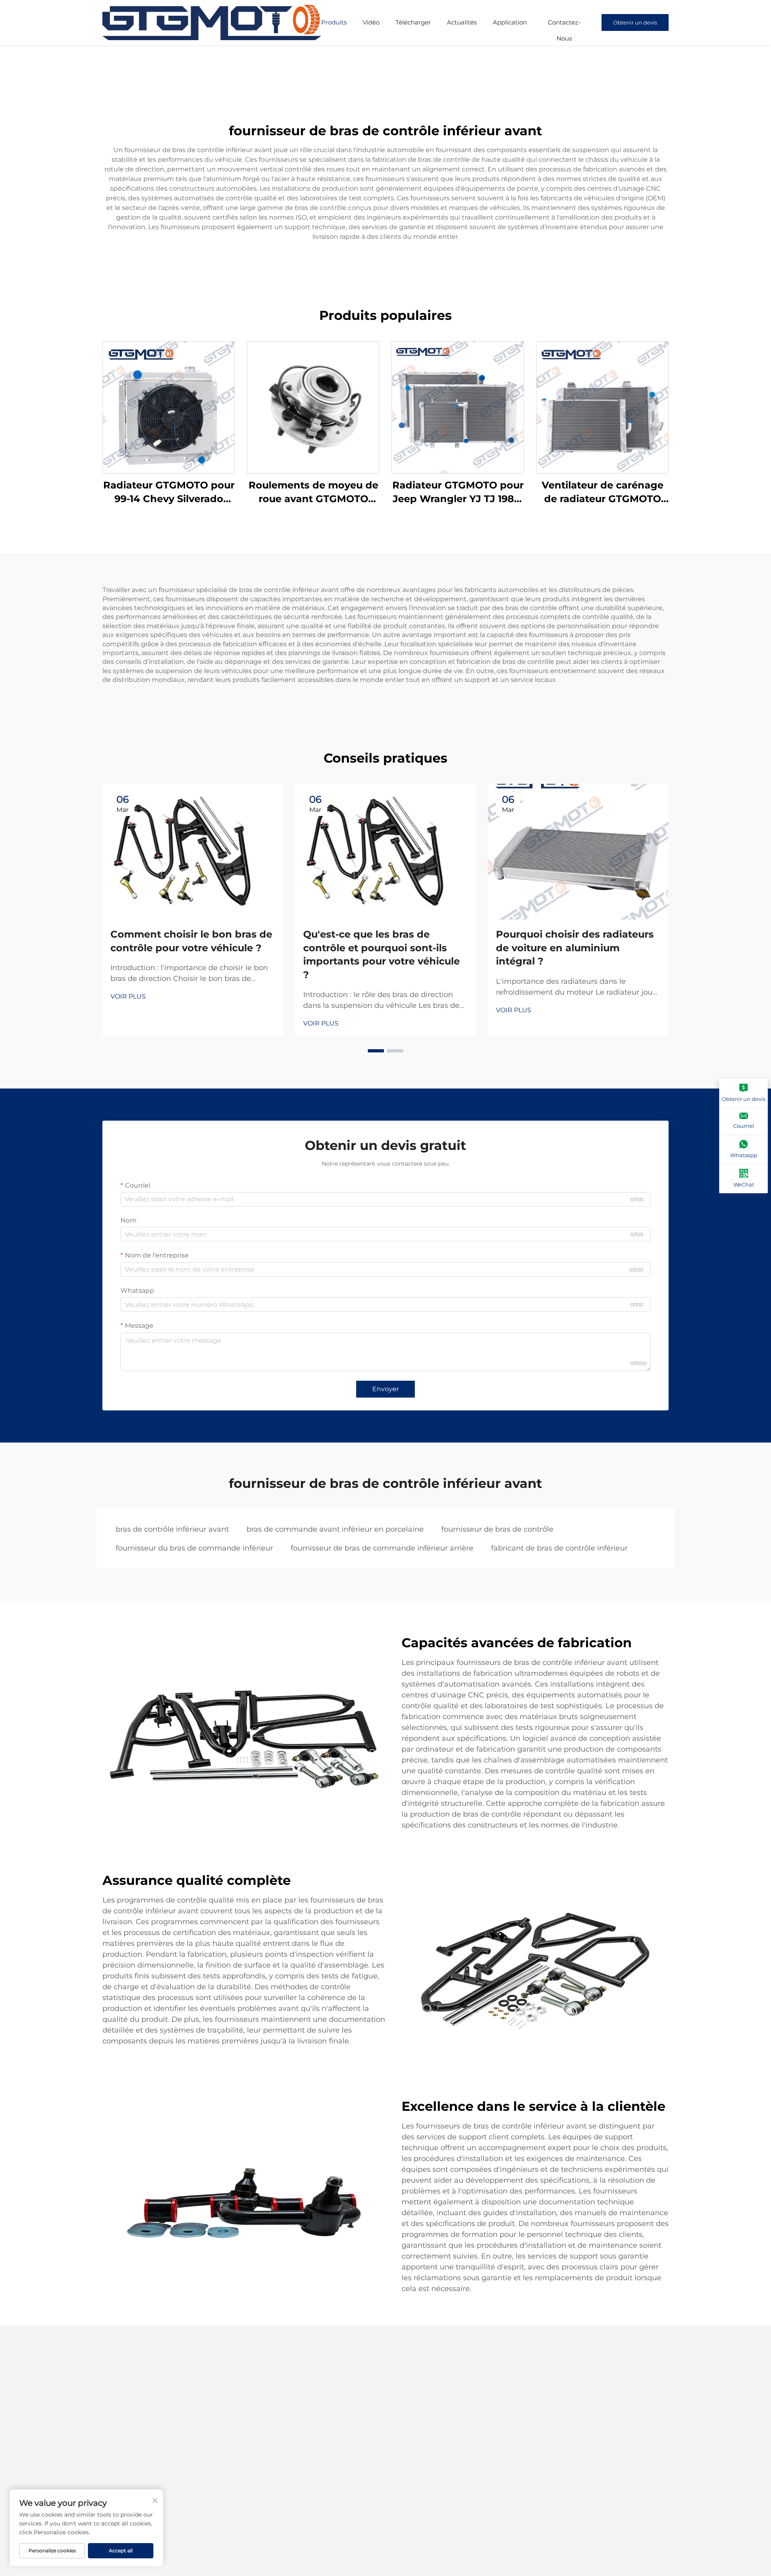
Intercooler (372, 2441)
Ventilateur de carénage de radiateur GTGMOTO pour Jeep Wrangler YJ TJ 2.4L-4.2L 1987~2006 (603, 492)
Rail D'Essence (289, 2505)
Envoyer (385, 1389)
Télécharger (413, 22)
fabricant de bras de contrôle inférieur (559, 1548)
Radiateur (282, 2441)
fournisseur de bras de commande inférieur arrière (382, 1548)
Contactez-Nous (564, 24)
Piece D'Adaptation (384, 2505)
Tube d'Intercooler (383, 2467)
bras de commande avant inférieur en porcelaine (335, 1529)
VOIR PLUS (128, 996)
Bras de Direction (381, 2479)
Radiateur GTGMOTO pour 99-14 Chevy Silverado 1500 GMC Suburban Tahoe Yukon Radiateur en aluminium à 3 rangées (169, 492)
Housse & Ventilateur (298, 2467)
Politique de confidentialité (374, 2551)
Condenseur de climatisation (398, 2454)
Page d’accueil (124, 2441)
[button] (376, 1051)
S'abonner (641, 2440)
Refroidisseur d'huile (297, 2454)
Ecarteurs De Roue (383, 2492)
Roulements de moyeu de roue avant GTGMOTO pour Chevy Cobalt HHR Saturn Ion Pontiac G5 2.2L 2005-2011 (313, 492)
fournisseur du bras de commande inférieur (194, 1548)
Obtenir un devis (635, 22)
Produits (334, 22)
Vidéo (371, 22)
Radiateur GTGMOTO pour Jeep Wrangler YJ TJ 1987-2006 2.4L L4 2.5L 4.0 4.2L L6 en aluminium (458, 492)
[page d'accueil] (212, 22)
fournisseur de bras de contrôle (497, 1529)
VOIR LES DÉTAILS (169, 407)
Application (510, 22)
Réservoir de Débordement (308, 2479)
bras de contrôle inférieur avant (172, 1529)
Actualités (462, 22)
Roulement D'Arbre (296, 2492)
